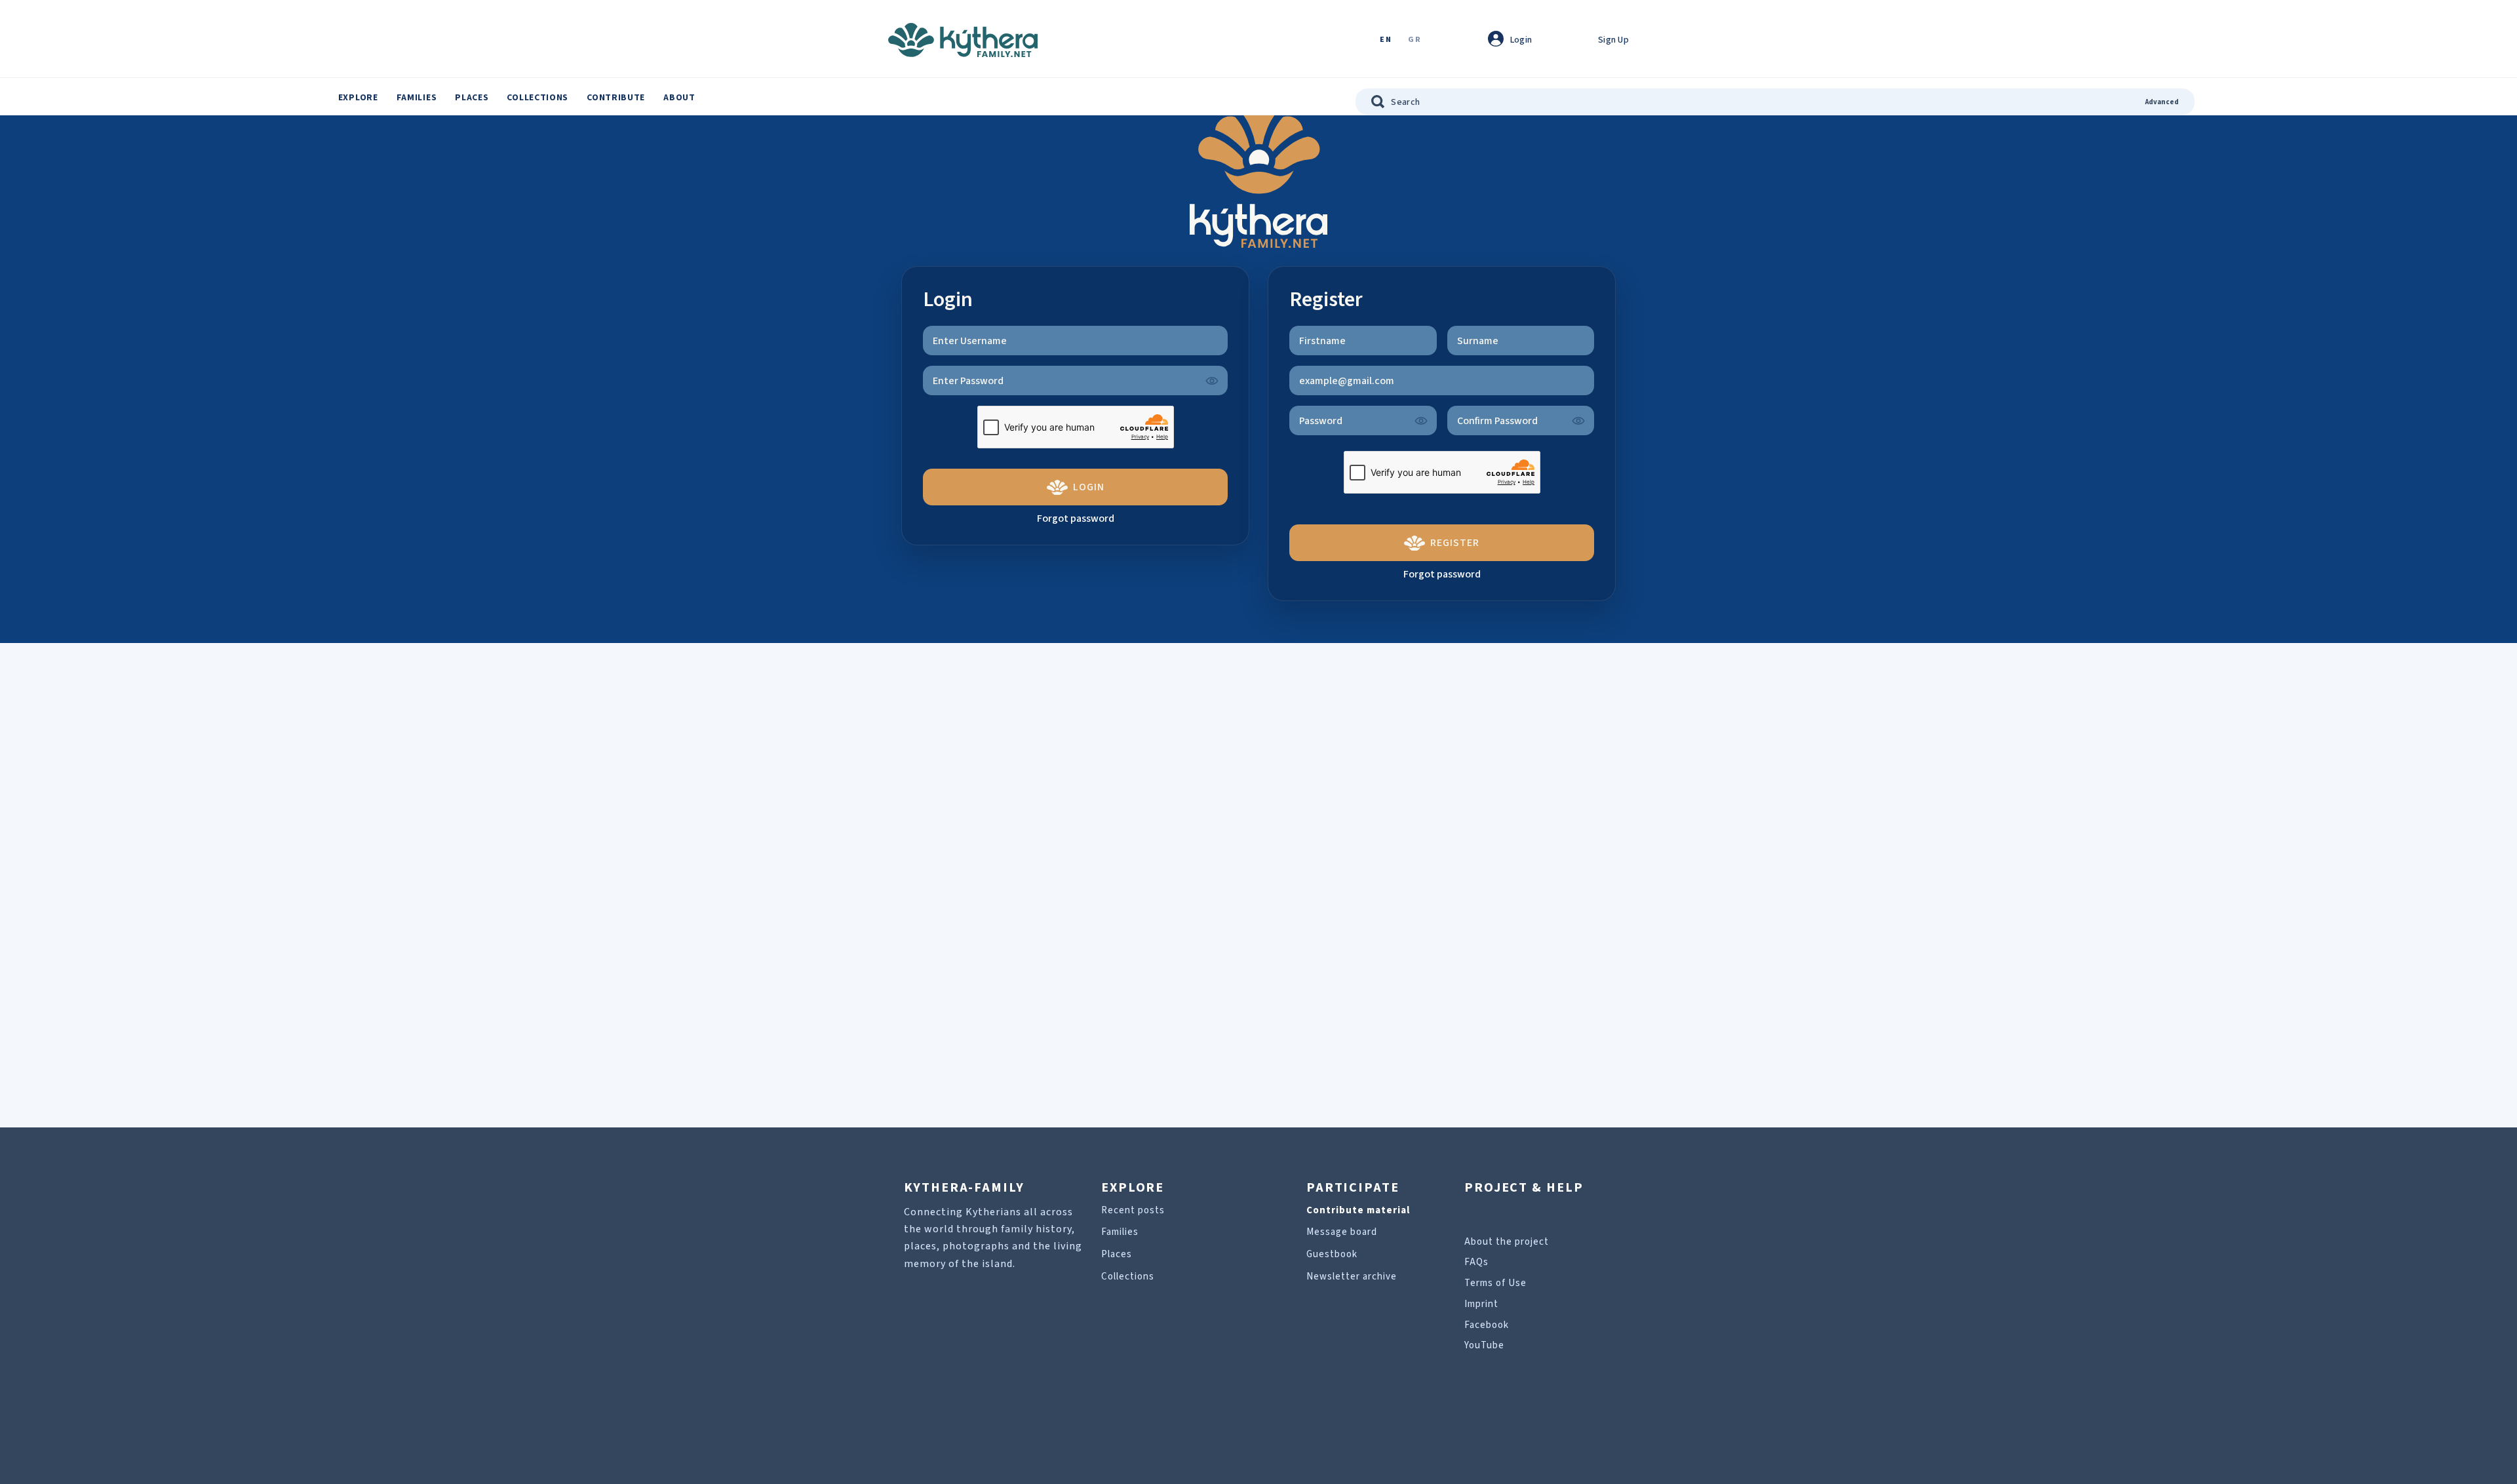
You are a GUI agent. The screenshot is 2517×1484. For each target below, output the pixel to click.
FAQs (1476, 1262)
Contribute (616, 98)
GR (1415, 40)
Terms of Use (1495, 1283)
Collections (537, 98)
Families (417, 98)
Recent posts (1133, 1210)
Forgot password (1076, 518)
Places (472, 98)
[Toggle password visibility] (1212, 381)
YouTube (1484, 1345)
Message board (1342, 1232)
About (679, 98)
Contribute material (1358, 1210)
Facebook (1487, 1325)
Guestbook (1332, 1254)
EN (1386, 40)
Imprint (1481, 1304)
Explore (358, 98)
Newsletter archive (1352, 1277)
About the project (1507, 1242)
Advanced (2162, 102)
